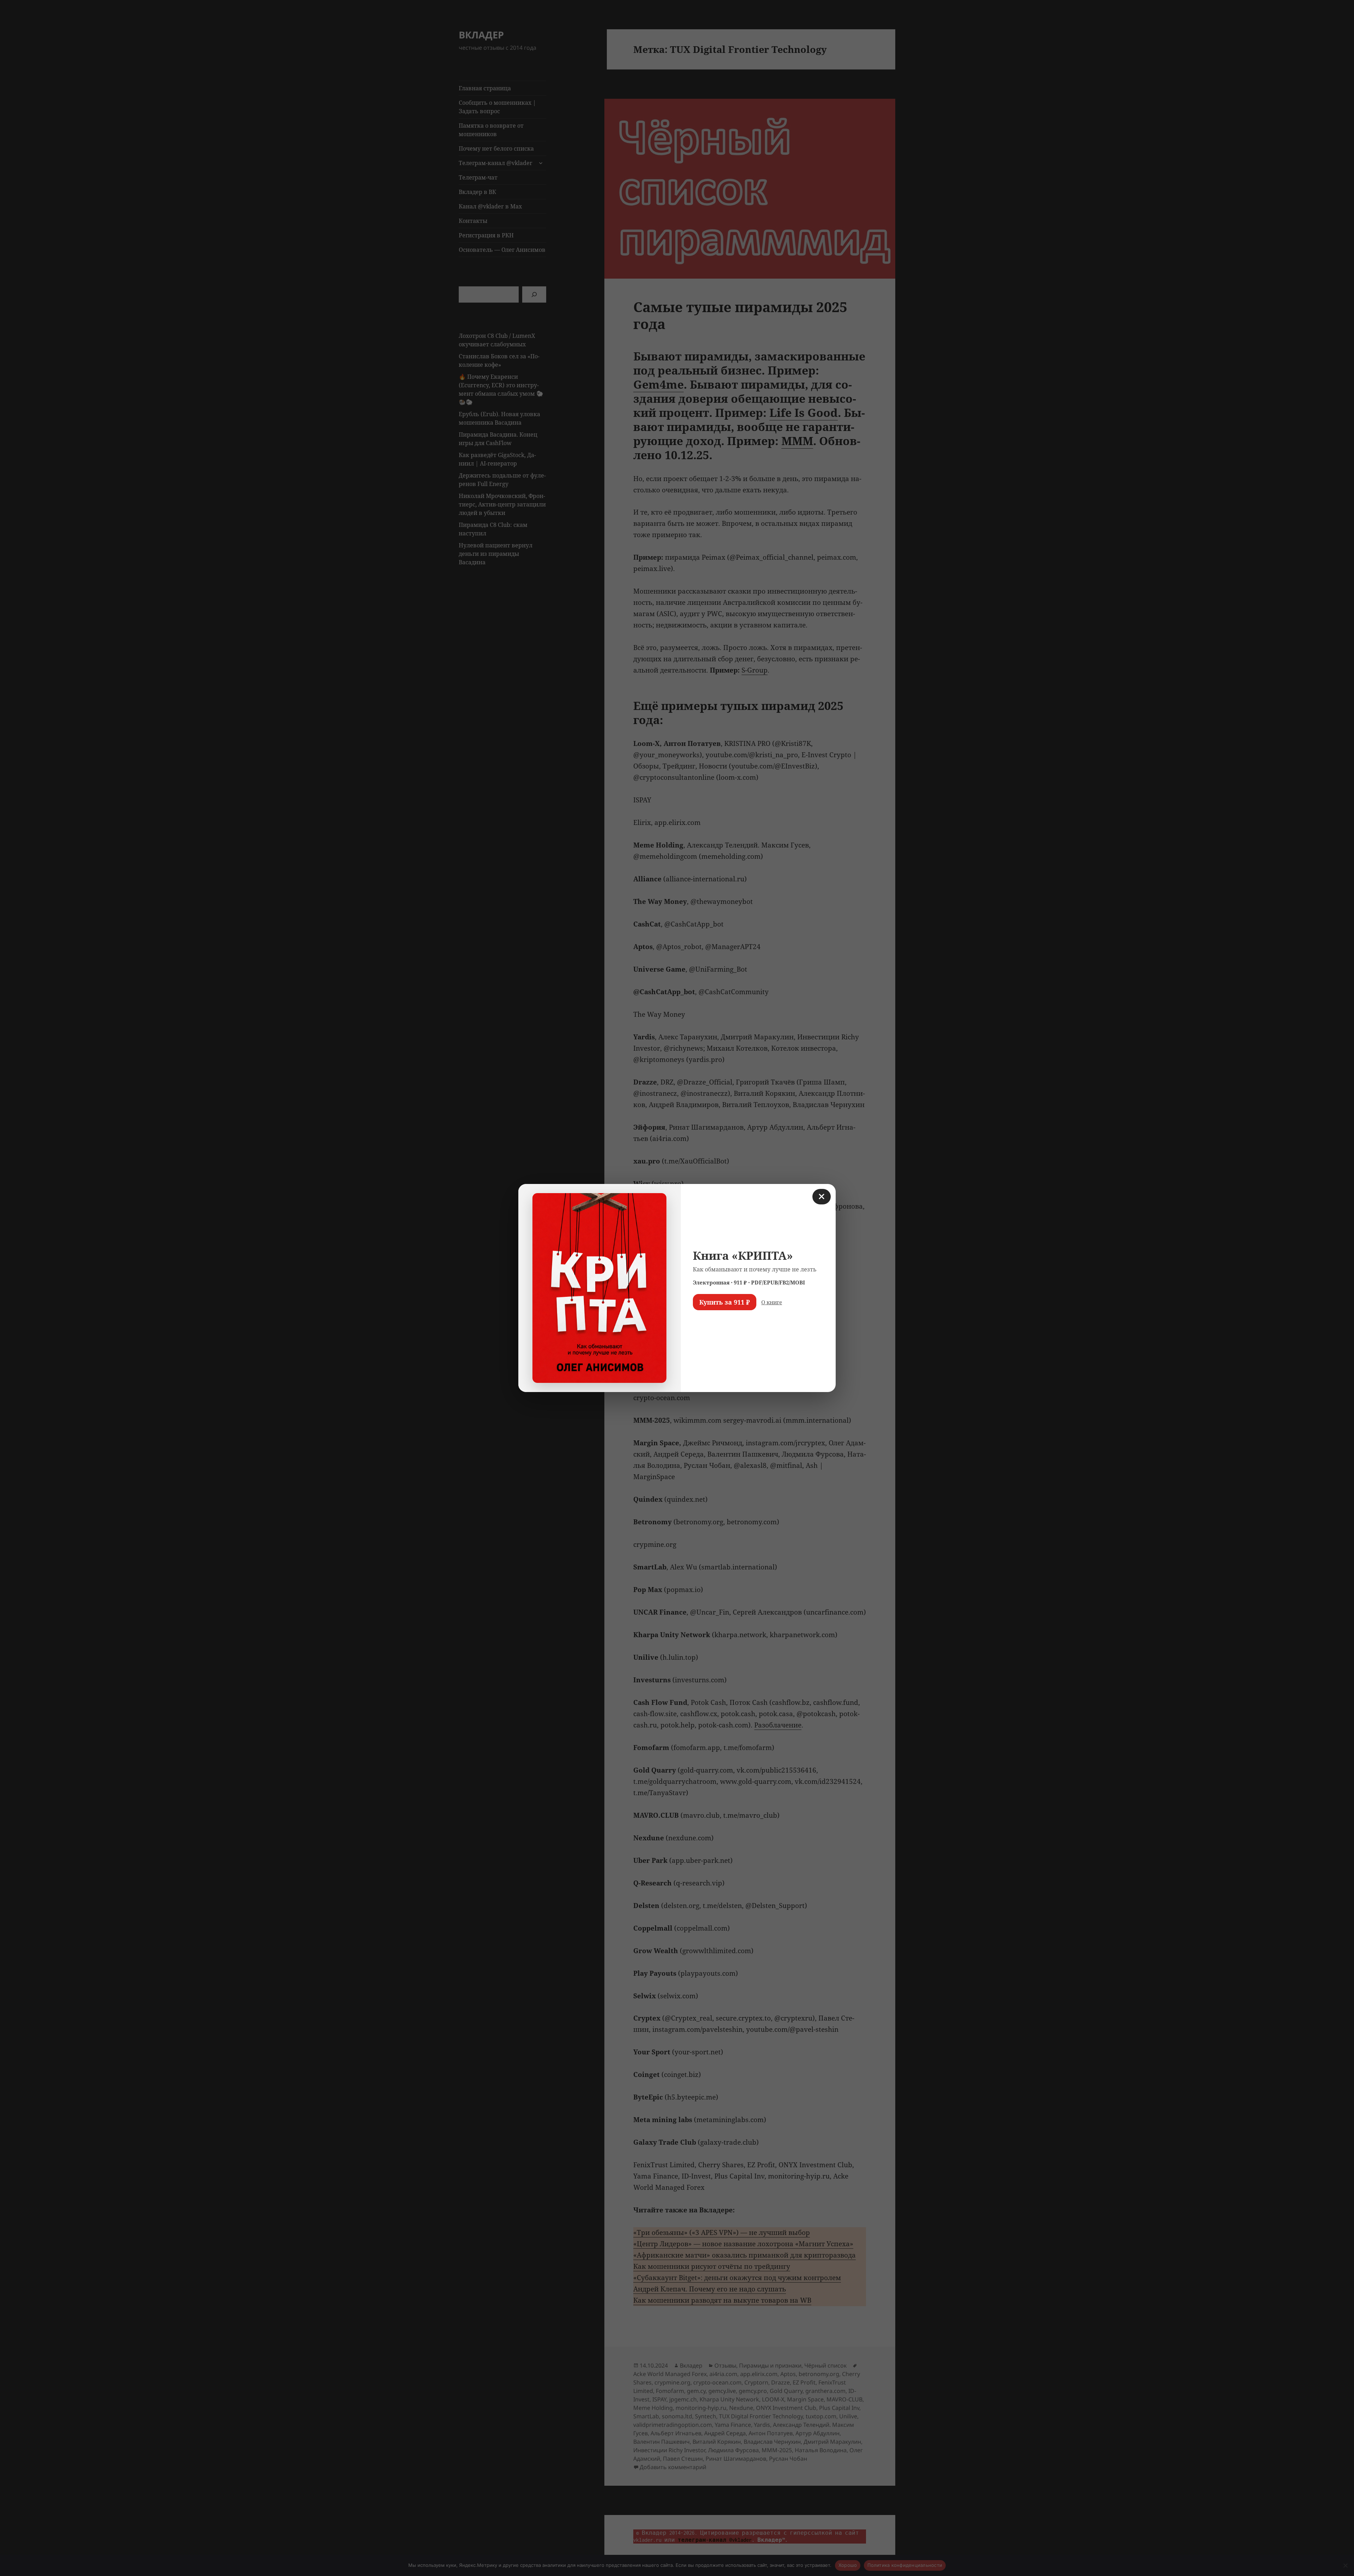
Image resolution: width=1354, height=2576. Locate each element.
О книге (772, 1302)
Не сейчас (711, 1323)
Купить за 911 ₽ (725, 1302)
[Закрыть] (822, 1197)
